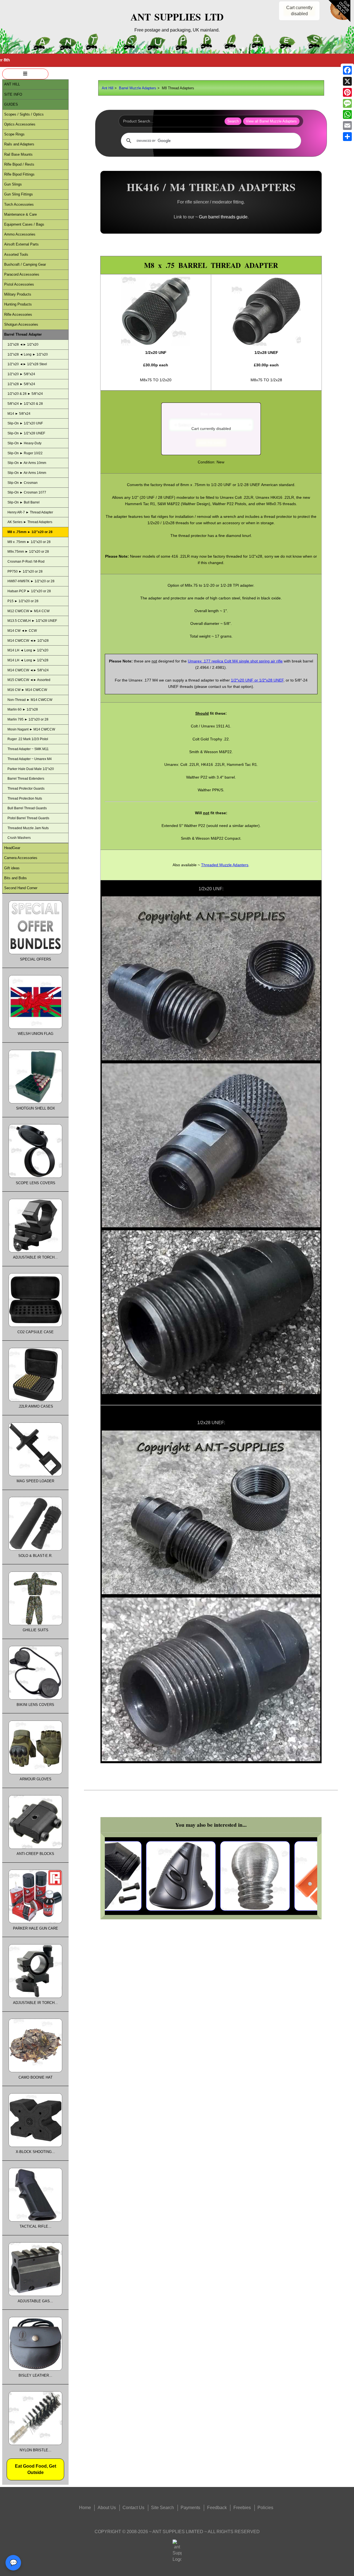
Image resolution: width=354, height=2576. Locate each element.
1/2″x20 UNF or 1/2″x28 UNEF (257, 680)
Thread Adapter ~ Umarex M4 (30, 759)
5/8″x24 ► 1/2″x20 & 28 (25, 404)
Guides (11, 104)
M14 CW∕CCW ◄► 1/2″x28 (28, 641)
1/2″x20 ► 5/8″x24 (21, 374)
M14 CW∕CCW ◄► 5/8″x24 (28, 670)
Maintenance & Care (20, 214)
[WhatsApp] (347, 114)
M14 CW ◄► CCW (22, 631)
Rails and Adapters (19, 144)
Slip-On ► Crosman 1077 (27, 492)
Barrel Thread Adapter (23, 334)
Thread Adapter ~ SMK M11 (28, 749)
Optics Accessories (20, 124)
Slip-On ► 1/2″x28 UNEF (26, 433)
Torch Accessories (19, 204)
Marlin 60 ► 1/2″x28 (23, 709)
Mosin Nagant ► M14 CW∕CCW (31, 729)
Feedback (217, 2508)
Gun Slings (13, 184)
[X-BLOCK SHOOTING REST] (35, 2146)
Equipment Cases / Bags (24, 224)
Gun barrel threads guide (223, 217)
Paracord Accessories (22, 274)
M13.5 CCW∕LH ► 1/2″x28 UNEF (32, 621)
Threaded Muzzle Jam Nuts (28, 828)
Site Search (162, 2508)
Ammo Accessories (20, 234)
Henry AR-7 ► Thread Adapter (30, 512)
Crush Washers (19, 838)
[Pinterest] (347, 92)
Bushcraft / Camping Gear (25, 264)
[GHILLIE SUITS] (35, 1624)
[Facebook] (347, 70)
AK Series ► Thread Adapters (30, 522)
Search (233, 121)
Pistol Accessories (19, 284)
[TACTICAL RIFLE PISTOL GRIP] (35, 2220)
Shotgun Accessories (21, 324)
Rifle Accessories (18, 315)
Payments (190, 2508)
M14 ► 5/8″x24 (19, 414)
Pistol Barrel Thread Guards (28, 818)
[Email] (347, 126)
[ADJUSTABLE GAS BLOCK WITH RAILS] (35, 2295)
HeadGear (12, 848)
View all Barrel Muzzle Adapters (271, 121)
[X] (347, 81)
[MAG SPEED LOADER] (35, 1475)
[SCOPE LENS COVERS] (35, 1177)
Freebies (242, 2508)
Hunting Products (18, 304)
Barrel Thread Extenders (26, 779)
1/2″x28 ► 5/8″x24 (21, 384)
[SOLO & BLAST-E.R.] (35, 1549)
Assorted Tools (16, 255)
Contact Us (133, 2508)
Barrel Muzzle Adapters (138, 88)
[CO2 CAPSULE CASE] (35, 1326)
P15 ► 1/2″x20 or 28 (23, 601)
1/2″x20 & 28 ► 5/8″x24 (25, 394)
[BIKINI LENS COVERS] (35, 1698)
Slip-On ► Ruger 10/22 (25, 453)
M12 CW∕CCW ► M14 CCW (28, 611)
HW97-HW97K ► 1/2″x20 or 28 (31, 581)
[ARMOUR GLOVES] (35, 1773)
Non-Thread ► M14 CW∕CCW (30, 700)
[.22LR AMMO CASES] (35, 1400)
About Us (107, 2508)
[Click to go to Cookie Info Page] (339, 21)
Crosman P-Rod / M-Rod (26, 562)
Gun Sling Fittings (19, 194)
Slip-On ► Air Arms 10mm (27, 463)
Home (85, 2508)
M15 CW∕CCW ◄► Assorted (29, 680)
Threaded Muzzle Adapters (225, 865)
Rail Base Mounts (18, 154)
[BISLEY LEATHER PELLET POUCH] (35, 2369)
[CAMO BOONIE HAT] (35, 2071)
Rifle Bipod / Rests (19, 164)
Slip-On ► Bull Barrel (24, 502)
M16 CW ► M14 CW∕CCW (27, 690)
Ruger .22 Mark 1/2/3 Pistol (28, 739)
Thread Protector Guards (26, 789)
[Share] (347, 137)
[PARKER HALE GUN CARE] (35, 1922)
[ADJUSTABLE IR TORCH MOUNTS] (35, 1997)
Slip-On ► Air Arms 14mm (27, 473)
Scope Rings (14, 134)
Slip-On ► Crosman (23, 483)
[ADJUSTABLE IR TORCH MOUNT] (35, 1251)
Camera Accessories (21, 858)
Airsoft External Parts (21, 244)
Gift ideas (12, 868)
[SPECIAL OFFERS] (35, 953)
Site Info (13, 94)
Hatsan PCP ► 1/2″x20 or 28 (29, 591)
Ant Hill (108, 88)
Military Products (18, 294)
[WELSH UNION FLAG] (35, 1028)
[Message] (347, 103)
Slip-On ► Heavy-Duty (24, 443)
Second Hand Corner (21, 888)
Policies (265, 2508)
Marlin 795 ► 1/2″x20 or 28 (28, 719)
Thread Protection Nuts (25, 798)
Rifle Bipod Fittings (19, 174)
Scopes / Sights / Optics (24, 114)
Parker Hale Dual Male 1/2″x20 (31, 769)
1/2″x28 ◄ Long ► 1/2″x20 (28, 354)
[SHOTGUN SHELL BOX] (35, 1102)
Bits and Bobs (15, 878)
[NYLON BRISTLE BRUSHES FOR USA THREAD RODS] (35, 2444)
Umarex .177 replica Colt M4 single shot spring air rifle (235, 661)
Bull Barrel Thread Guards (27, 808)
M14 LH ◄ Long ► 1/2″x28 (28, 660)
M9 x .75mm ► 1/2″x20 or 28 (29, 542)
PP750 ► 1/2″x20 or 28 (25, 571)
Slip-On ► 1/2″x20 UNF (25, 423)
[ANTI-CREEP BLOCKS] (35, 1848)
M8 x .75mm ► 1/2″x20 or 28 (30, 532)
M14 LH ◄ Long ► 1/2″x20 (28, 650)
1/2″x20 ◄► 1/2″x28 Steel (27, 364)
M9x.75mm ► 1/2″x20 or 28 (28, 552)
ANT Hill (12, 84)
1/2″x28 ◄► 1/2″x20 (23, 344)
